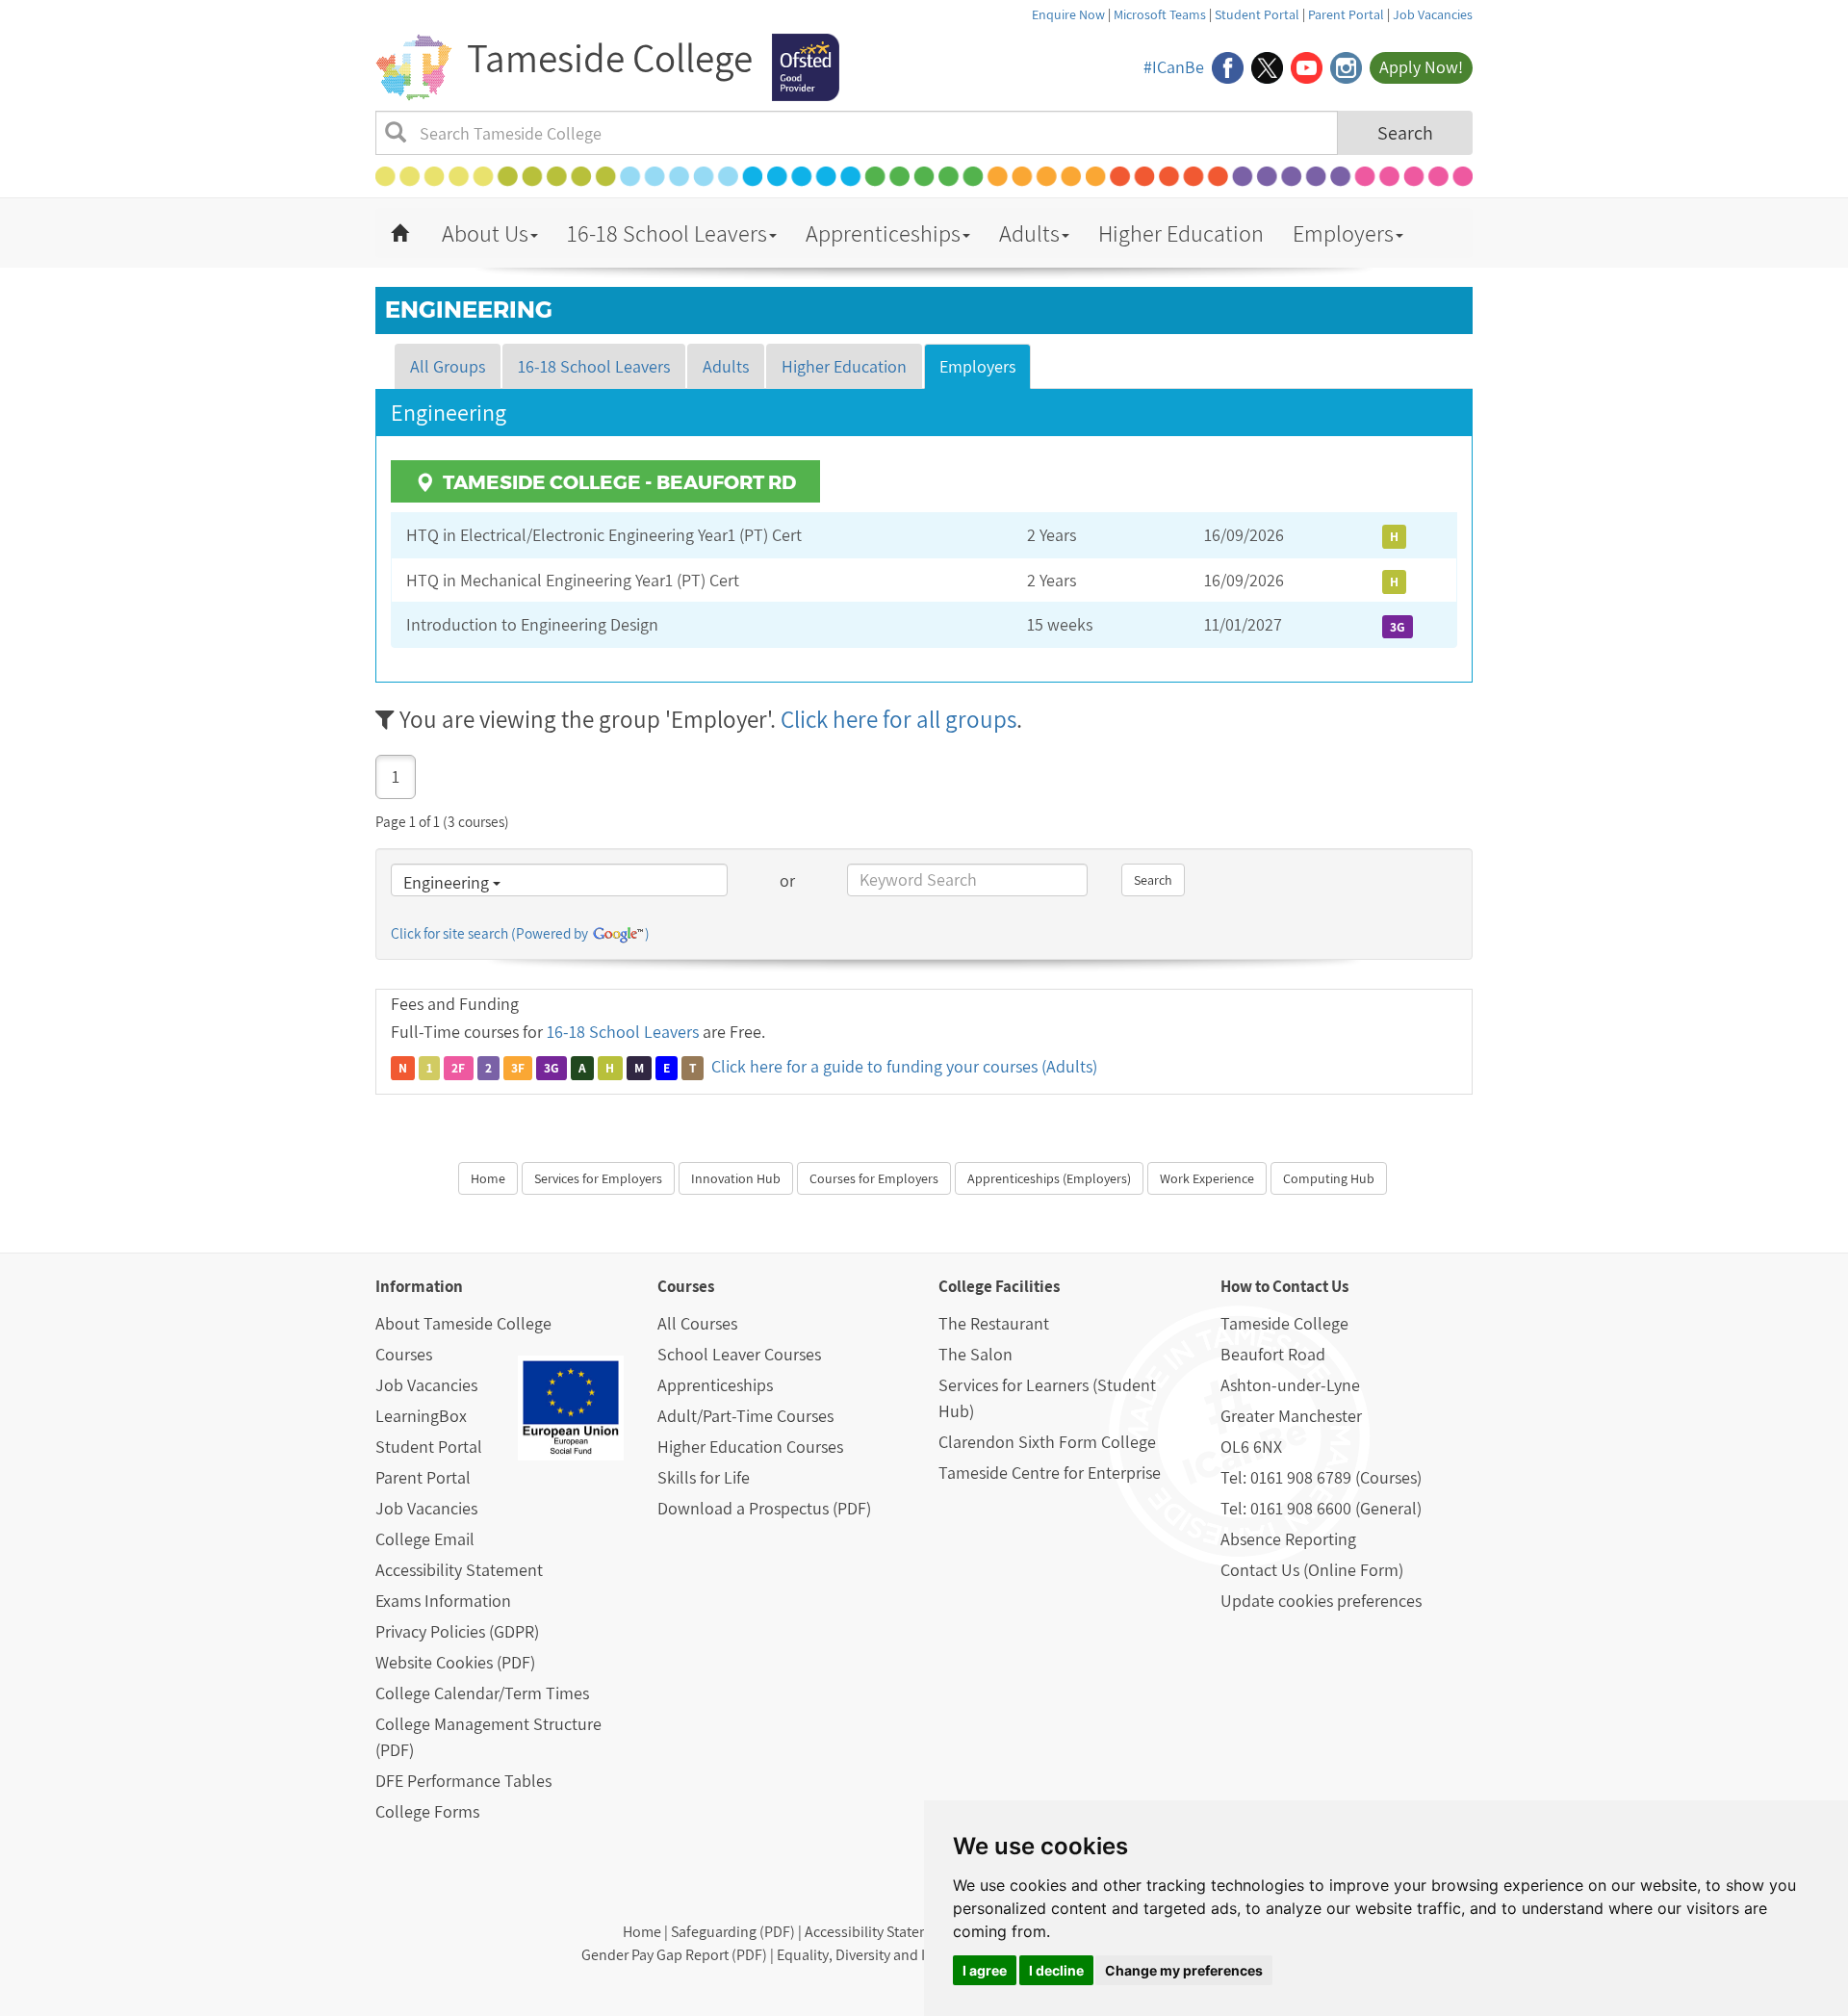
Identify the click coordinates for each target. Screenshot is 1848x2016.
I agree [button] (985, 1970)
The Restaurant (994, 1323)
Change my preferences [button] (1184, 1970)
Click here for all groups (898, 719)
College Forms (427, 1811)
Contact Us (1310, 1286)
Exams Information (443, 1601)
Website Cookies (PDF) (455, 1662)
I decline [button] (1056, 1970)
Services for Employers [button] (598, 1178)
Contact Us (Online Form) (1312, 1570)
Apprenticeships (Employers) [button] (1049, 1178)
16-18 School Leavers (667, 233)
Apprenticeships (883, 233)
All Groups (448, 366)
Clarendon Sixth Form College (1047, 1442)
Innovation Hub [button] (736, 1178)
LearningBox (421, 1416)
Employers (1343, 233)
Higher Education (1181, 233)
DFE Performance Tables (463, 1781)
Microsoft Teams (1160, 14)
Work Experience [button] (1207, 1178)
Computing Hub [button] (1329, 1178)
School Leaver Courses (739, 1354)
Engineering (448, 882)
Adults (1029, 233)
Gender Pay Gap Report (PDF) (674, 1955)
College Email (425, 1539)
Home (642, 1932)
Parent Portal (1346, 14)
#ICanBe (1174, 67)
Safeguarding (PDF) (733, 1932)
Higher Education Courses (750, 1447)
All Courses (697, 1323)
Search (1405, 133)
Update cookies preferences (1321, 1601)
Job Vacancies (1433, 14)
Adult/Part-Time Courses (745, 1416)
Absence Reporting (1288, 1539)
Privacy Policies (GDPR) (457, 1631)
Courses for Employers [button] (874, 1178)
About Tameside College (463, 1323)
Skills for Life (704, 1477)
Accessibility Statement (459, 1570)
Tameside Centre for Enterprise (1050, 1473)
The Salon (975, 1354)
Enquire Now (1068, 14)
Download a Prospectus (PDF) (764, 1508)
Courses (404, 1354)
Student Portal (1257, 14)
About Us (485, 233)
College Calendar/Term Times (482, 1693)
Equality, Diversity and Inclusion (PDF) (898, 1955)
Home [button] (488, 1178)
